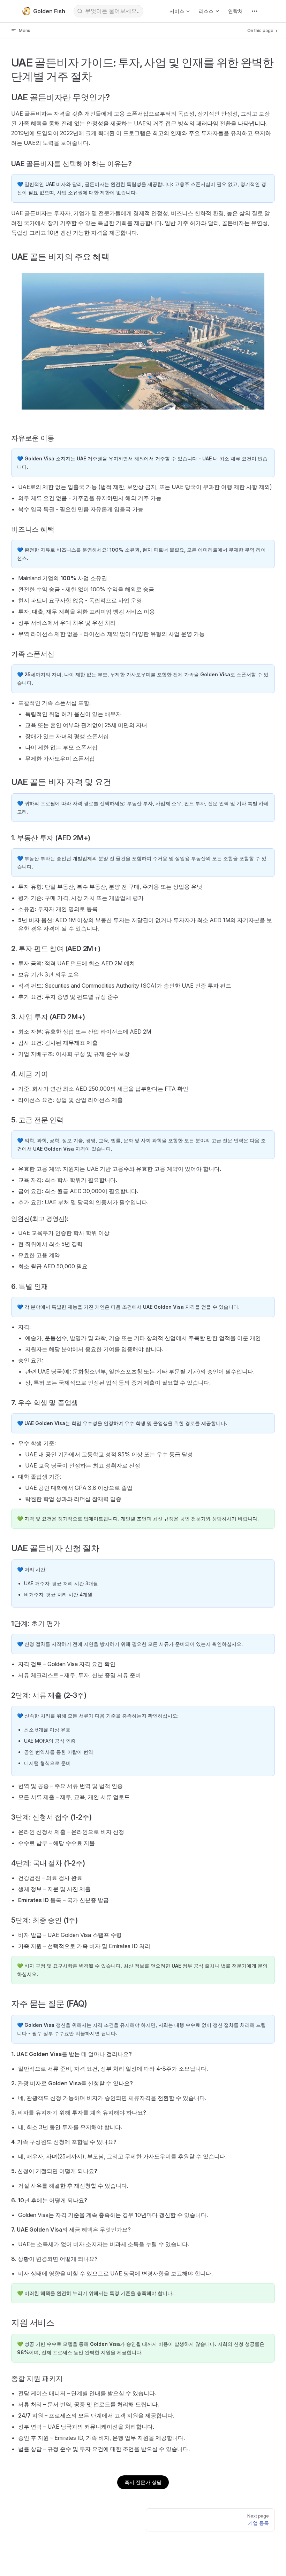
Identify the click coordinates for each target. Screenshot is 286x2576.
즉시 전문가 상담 (143, 2482)
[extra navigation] (255, 11)
